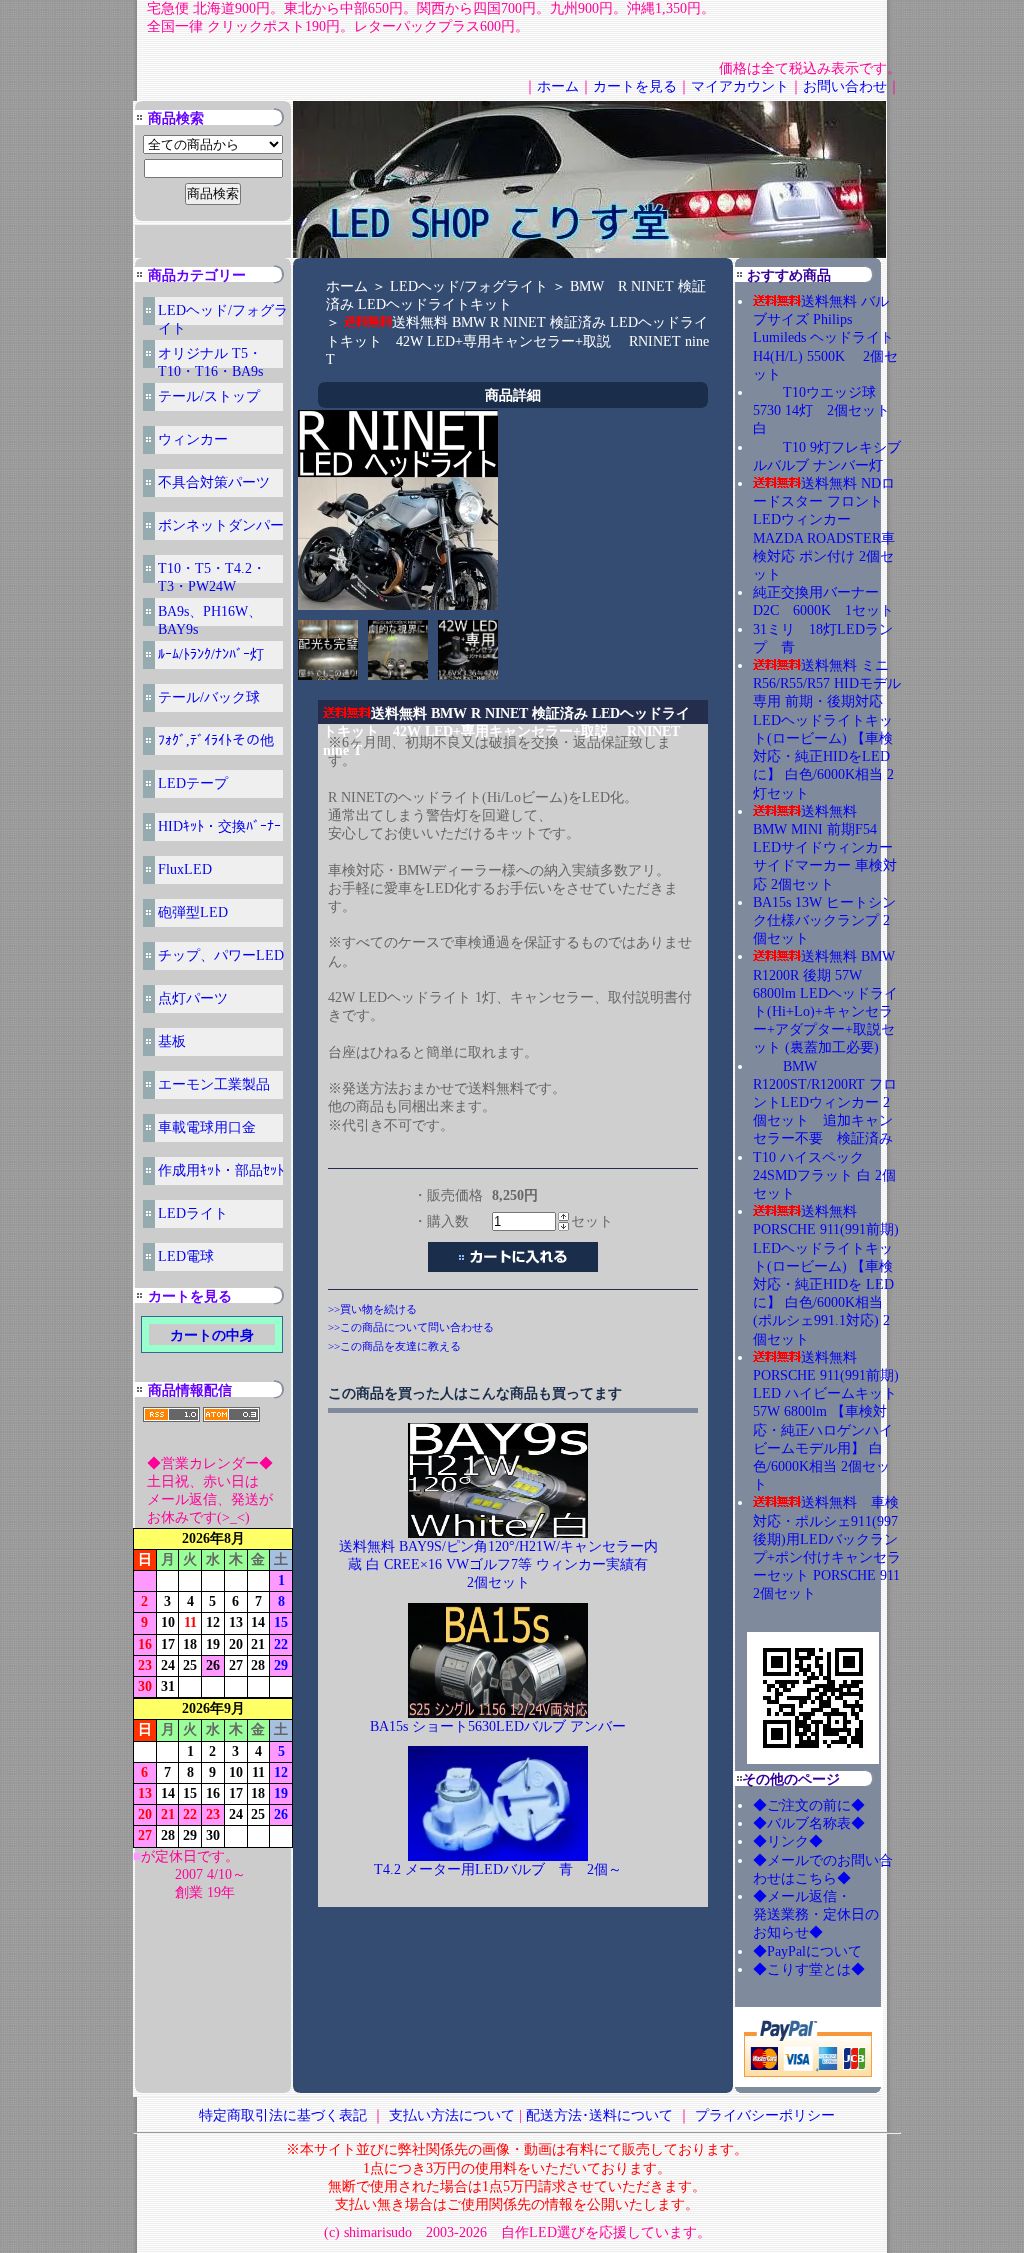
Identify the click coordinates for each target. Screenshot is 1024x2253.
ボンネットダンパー (221, 525)
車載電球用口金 (207, 1127)
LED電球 (186, 1256)
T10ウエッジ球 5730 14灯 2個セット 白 (828, 410)
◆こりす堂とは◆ (809, 1969)
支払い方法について (452, 2115)
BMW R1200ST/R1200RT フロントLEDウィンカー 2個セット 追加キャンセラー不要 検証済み (825, 1103)
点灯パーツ (193, 998)
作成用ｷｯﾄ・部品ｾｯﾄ (221, 1170)
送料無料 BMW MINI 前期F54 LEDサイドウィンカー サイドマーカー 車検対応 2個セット (825, 848)
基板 (172, 1041)
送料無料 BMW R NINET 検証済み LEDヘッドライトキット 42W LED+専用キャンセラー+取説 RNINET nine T (517, 340)
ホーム (558, 86)
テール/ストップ (209, 396)
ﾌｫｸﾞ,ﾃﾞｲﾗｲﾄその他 (216, 740)
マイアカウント (740, 86)
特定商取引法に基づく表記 (283, 2115)
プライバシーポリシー (765, 2115)
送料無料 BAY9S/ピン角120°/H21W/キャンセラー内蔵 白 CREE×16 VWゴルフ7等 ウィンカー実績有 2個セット (501, 1564)
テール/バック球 (209, 697)
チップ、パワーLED (221, 955)
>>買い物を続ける (372, 1309)
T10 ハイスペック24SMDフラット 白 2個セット (824, 1175)
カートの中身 (212, 1335)
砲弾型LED (193, 912)
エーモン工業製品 (214, 1084)
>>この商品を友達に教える (394, 1346)
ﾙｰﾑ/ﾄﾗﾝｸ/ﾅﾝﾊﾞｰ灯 (211, 654)
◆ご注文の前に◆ (809, 1805)
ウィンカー (193, 439)
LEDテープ (193, 783)
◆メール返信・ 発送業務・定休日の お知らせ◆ (837, 1914)
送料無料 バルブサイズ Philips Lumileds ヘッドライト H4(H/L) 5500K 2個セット (825, 338)
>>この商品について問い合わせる (411, 1327)
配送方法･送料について (599, 2115)
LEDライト (193, 1213)
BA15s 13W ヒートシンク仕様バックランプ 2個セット (824, 920)
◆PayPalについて (807, 1951)
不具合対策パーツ (214, 482)
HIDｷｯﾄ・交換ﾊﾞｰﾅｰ (219, 826)
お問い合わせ (845, 86)
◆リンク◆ (788, 1841)
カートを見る (635, 86)
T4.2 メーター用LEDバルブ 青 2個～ (498, 1869)
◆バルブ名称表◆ (809, 1823)
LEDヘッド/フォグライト (469, 286)
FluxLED (185, 869)
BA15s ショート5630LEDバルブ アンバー (498, 1726)
